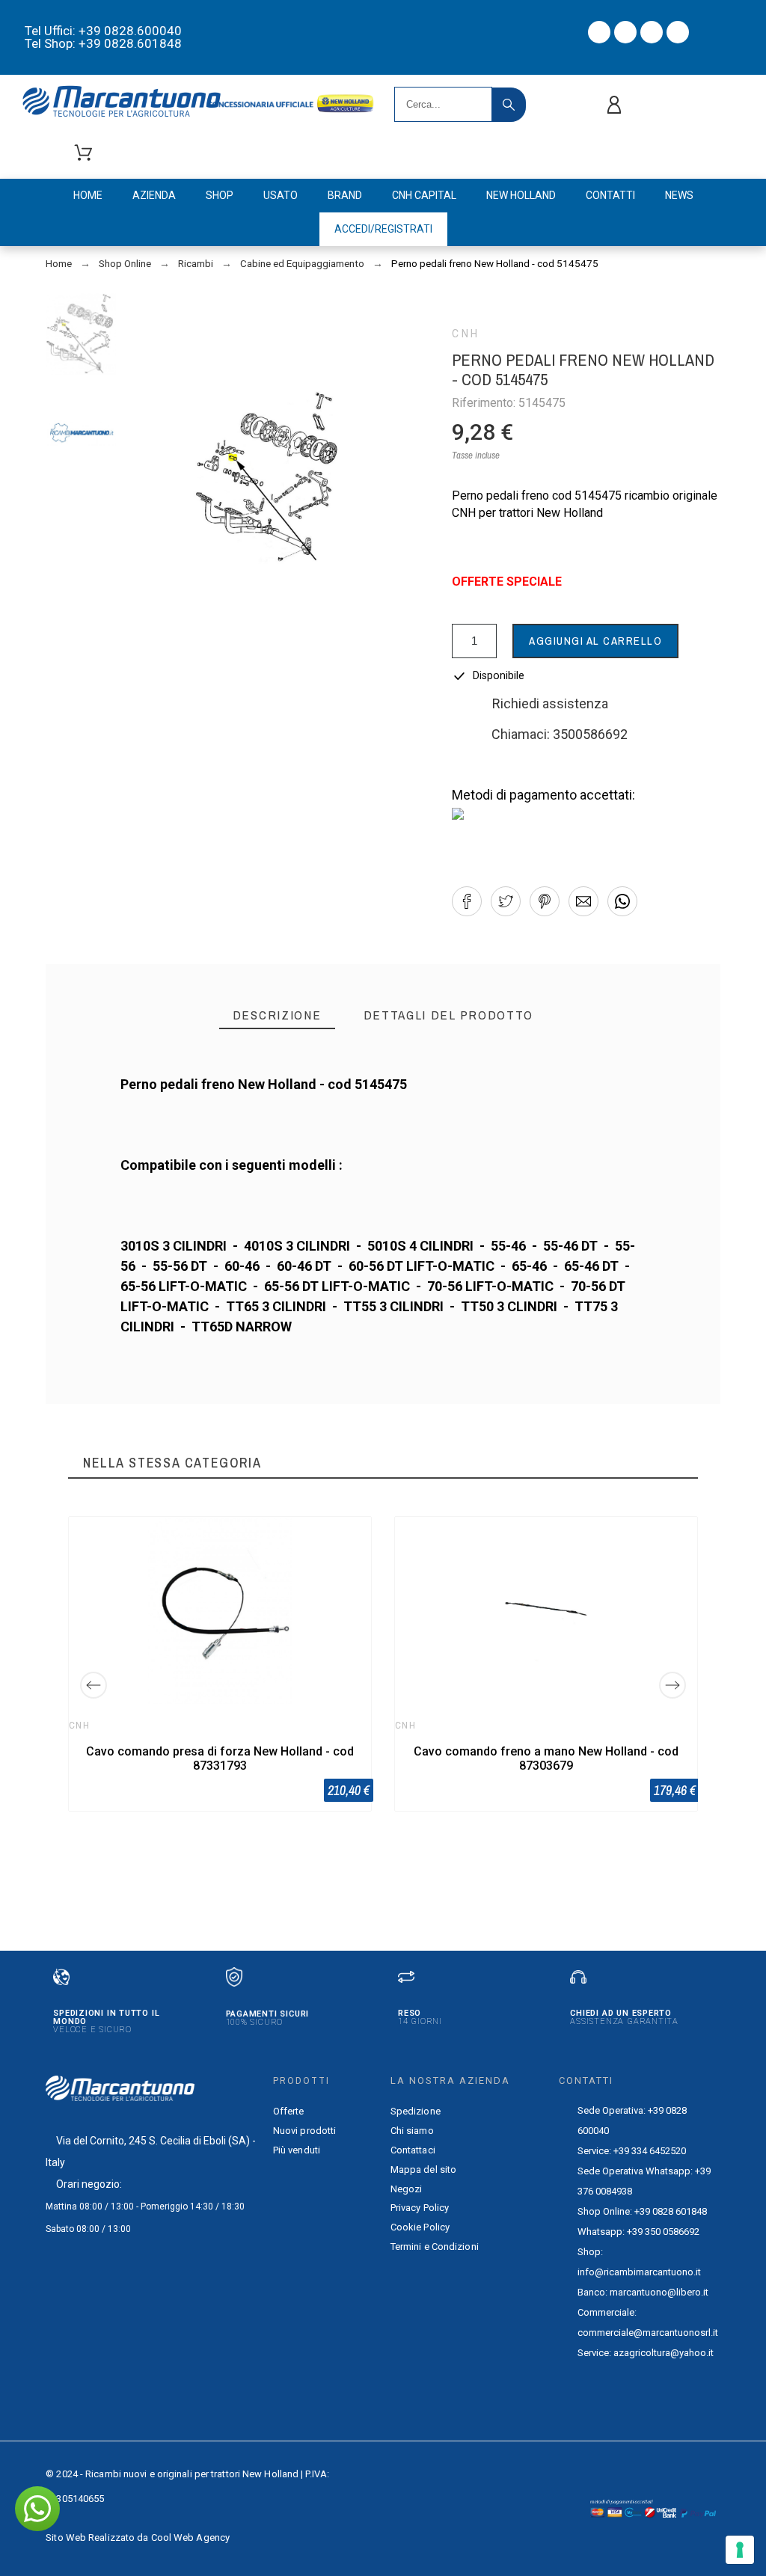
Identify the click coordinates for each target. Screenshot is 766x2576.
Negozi (407, 2189)
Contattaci (413, 2150)
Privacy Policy (420, 2208)
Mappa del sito (423, 2169)
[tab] (277, 1015)
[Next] (672, 1685)
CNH (466, 334)
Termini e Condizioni (435, 2247)
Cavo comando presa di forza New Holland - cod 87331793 (220, 1758)
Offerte (289, 2111)
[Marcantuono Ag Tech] (127, 104)
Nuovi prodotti (304, 2131)
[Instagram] (652, 32)
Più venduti (297, 2150)
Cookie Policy (420, 2227)
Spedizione (416, 2111)
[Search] (509, 105)
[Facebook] (599, 32)
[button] (467, 901)
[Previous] (94, 1685)
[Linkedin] (678, 32)
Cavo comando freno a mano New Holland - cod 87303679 (546, 1758)
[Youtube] (625, 32)
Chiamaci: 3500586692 (560, 734)
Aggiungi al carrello (595, 641)
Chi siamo (412, 2131)
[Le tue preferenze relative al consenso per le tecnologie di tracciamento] (740, 2550)
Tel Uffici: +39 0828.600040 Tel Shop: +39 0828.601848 (103, 37)
